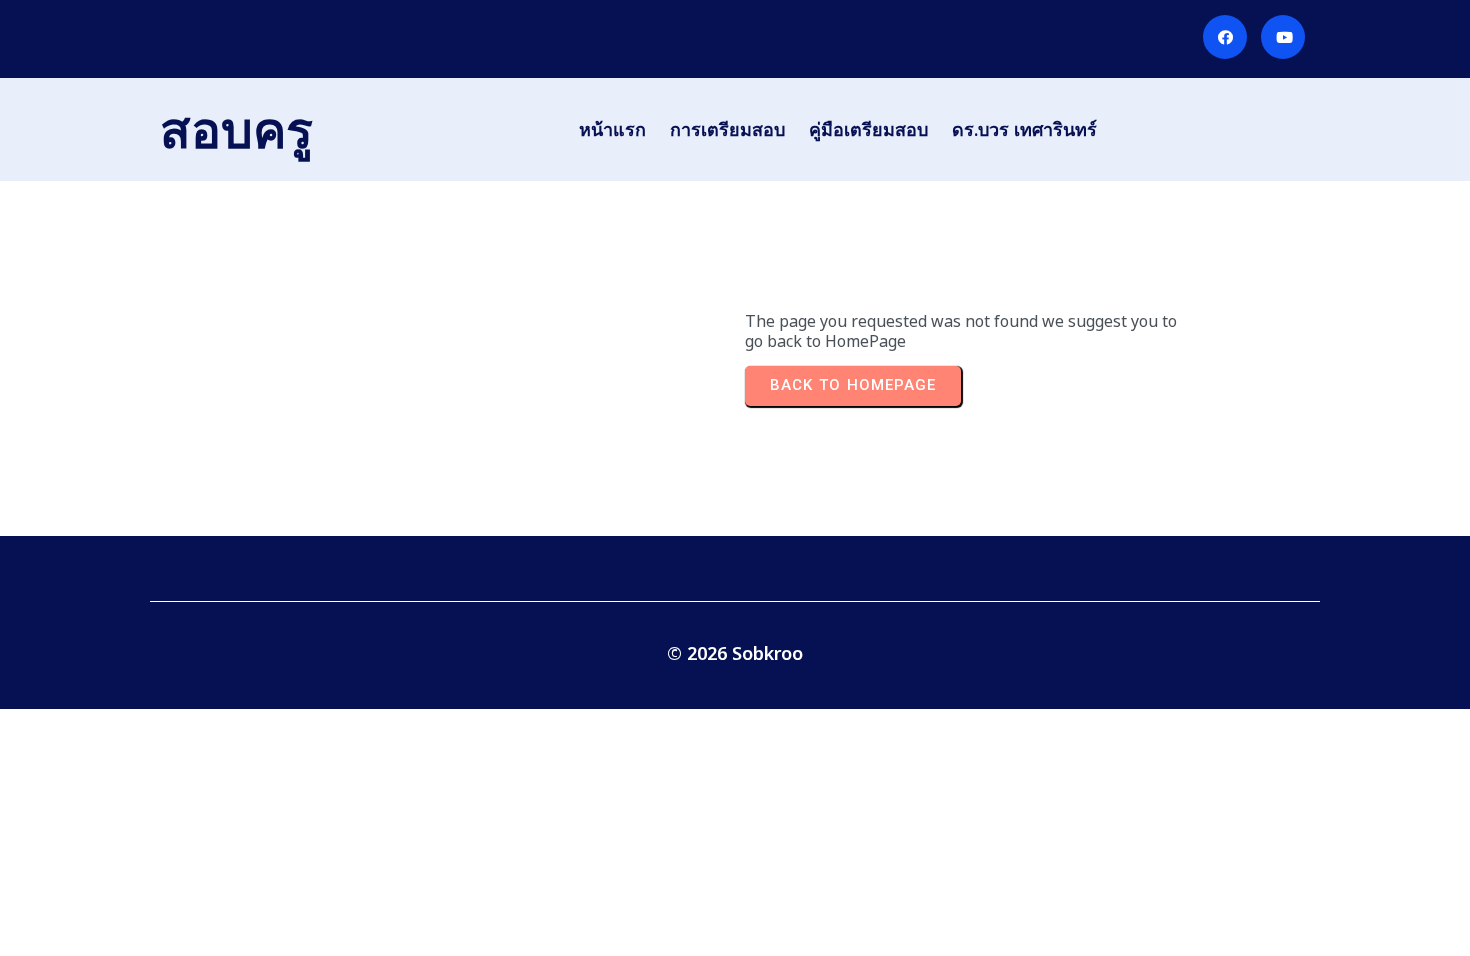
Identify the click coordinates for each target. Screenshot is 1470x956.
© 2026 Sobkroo (735, 653)
